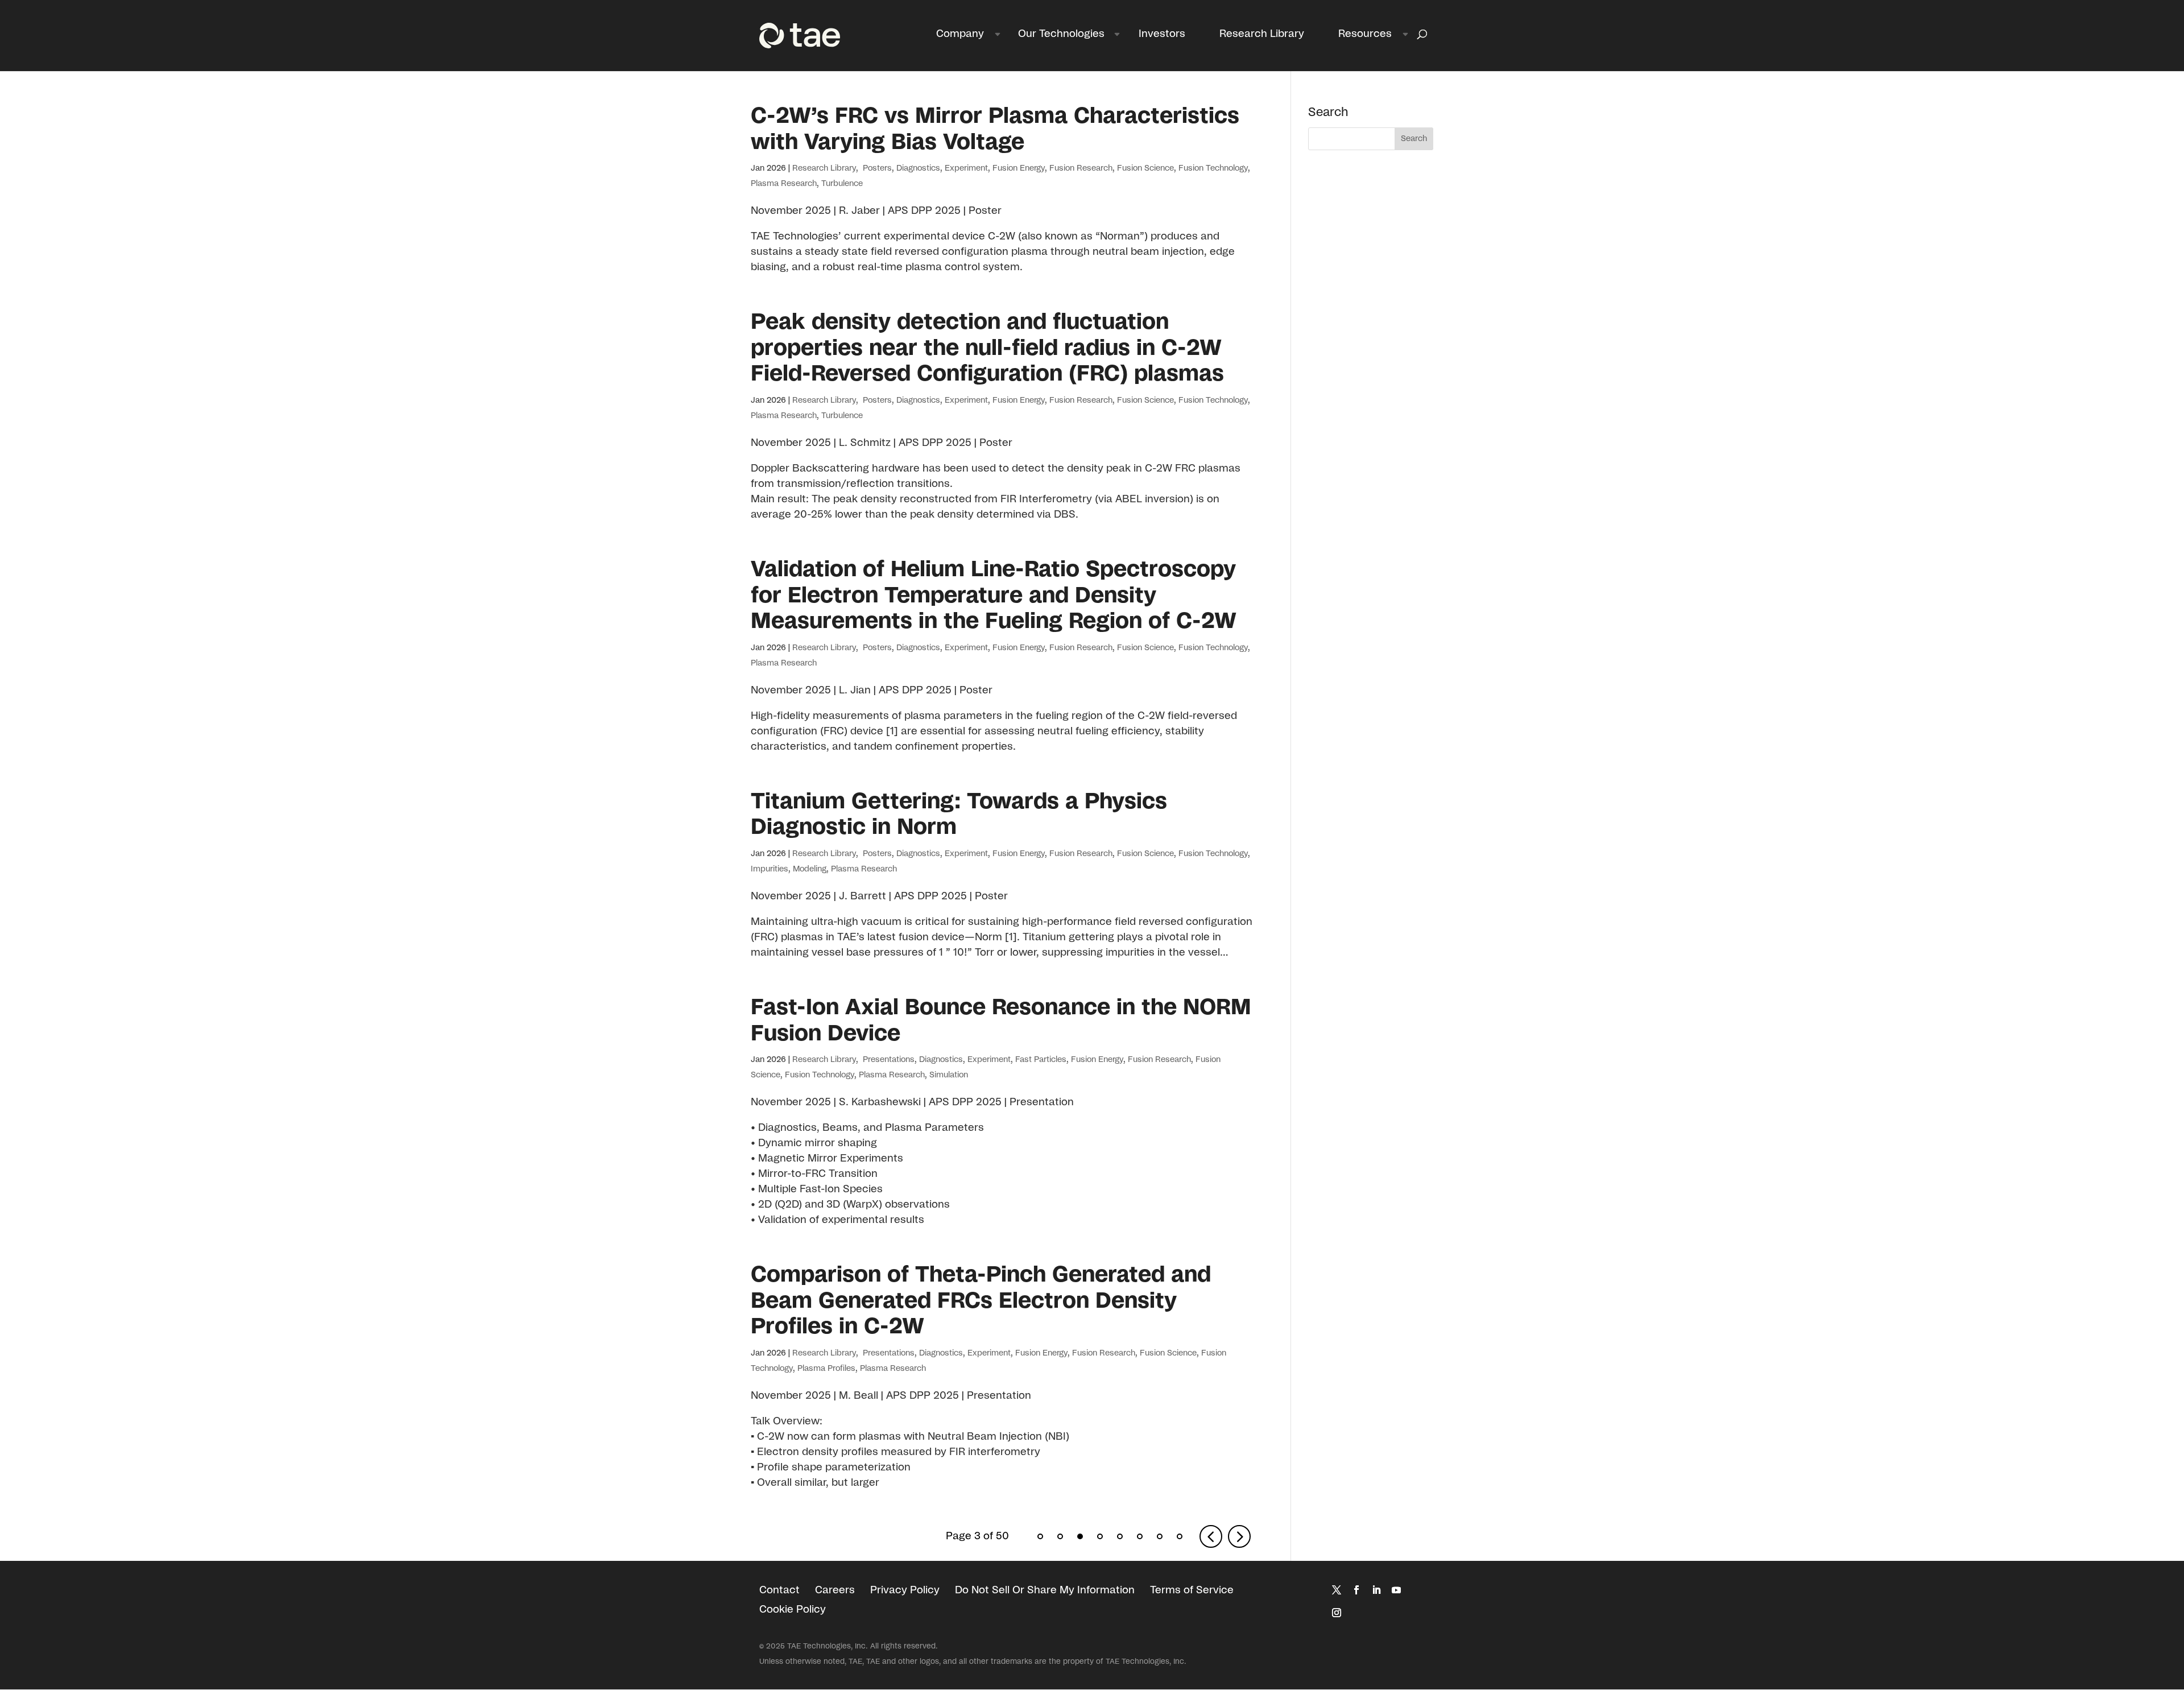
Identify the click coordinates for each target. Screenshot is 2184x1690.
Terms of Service (1192, 1590)
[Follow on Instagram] (1337, 1613)
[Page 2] (1060, 1536)
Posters (876, 168)
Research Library (1262, 34)
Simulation (949, 1075)
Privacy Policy (905, 1590)
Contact (779, 1590)
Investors (1162, 34)
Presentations (888, 1060)
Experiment (966, 168)
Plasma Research (784, 184)
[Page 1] (1040, 1536)
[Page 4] (1100, 1536)
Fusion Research (1081, 168)
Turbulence (842, 184)
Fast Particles (1041, 1060)
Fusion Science (1145, 168)
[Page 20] (1160, 1536)
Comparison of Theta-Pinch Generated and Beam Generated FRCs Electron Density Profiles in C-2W (981, 1301)
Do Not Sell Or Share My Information (1045, 1590)
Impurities (770, 869)
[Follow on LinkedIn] (1376, 1590)
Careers (835, 1590)
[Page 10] (1140, 1536)
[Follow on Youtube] (1396, 1590)
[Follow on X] (1337, 1590)
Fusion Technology (1213, 168)
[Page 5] (1120, 1536)
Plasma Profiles (826, 1369)
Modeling (810, 869)
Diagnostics (918, 168)
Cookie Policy (793, 1610)
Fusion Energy (1019, 168)
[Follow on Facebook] (1356, 1590)
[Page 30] (1180, 1536)
